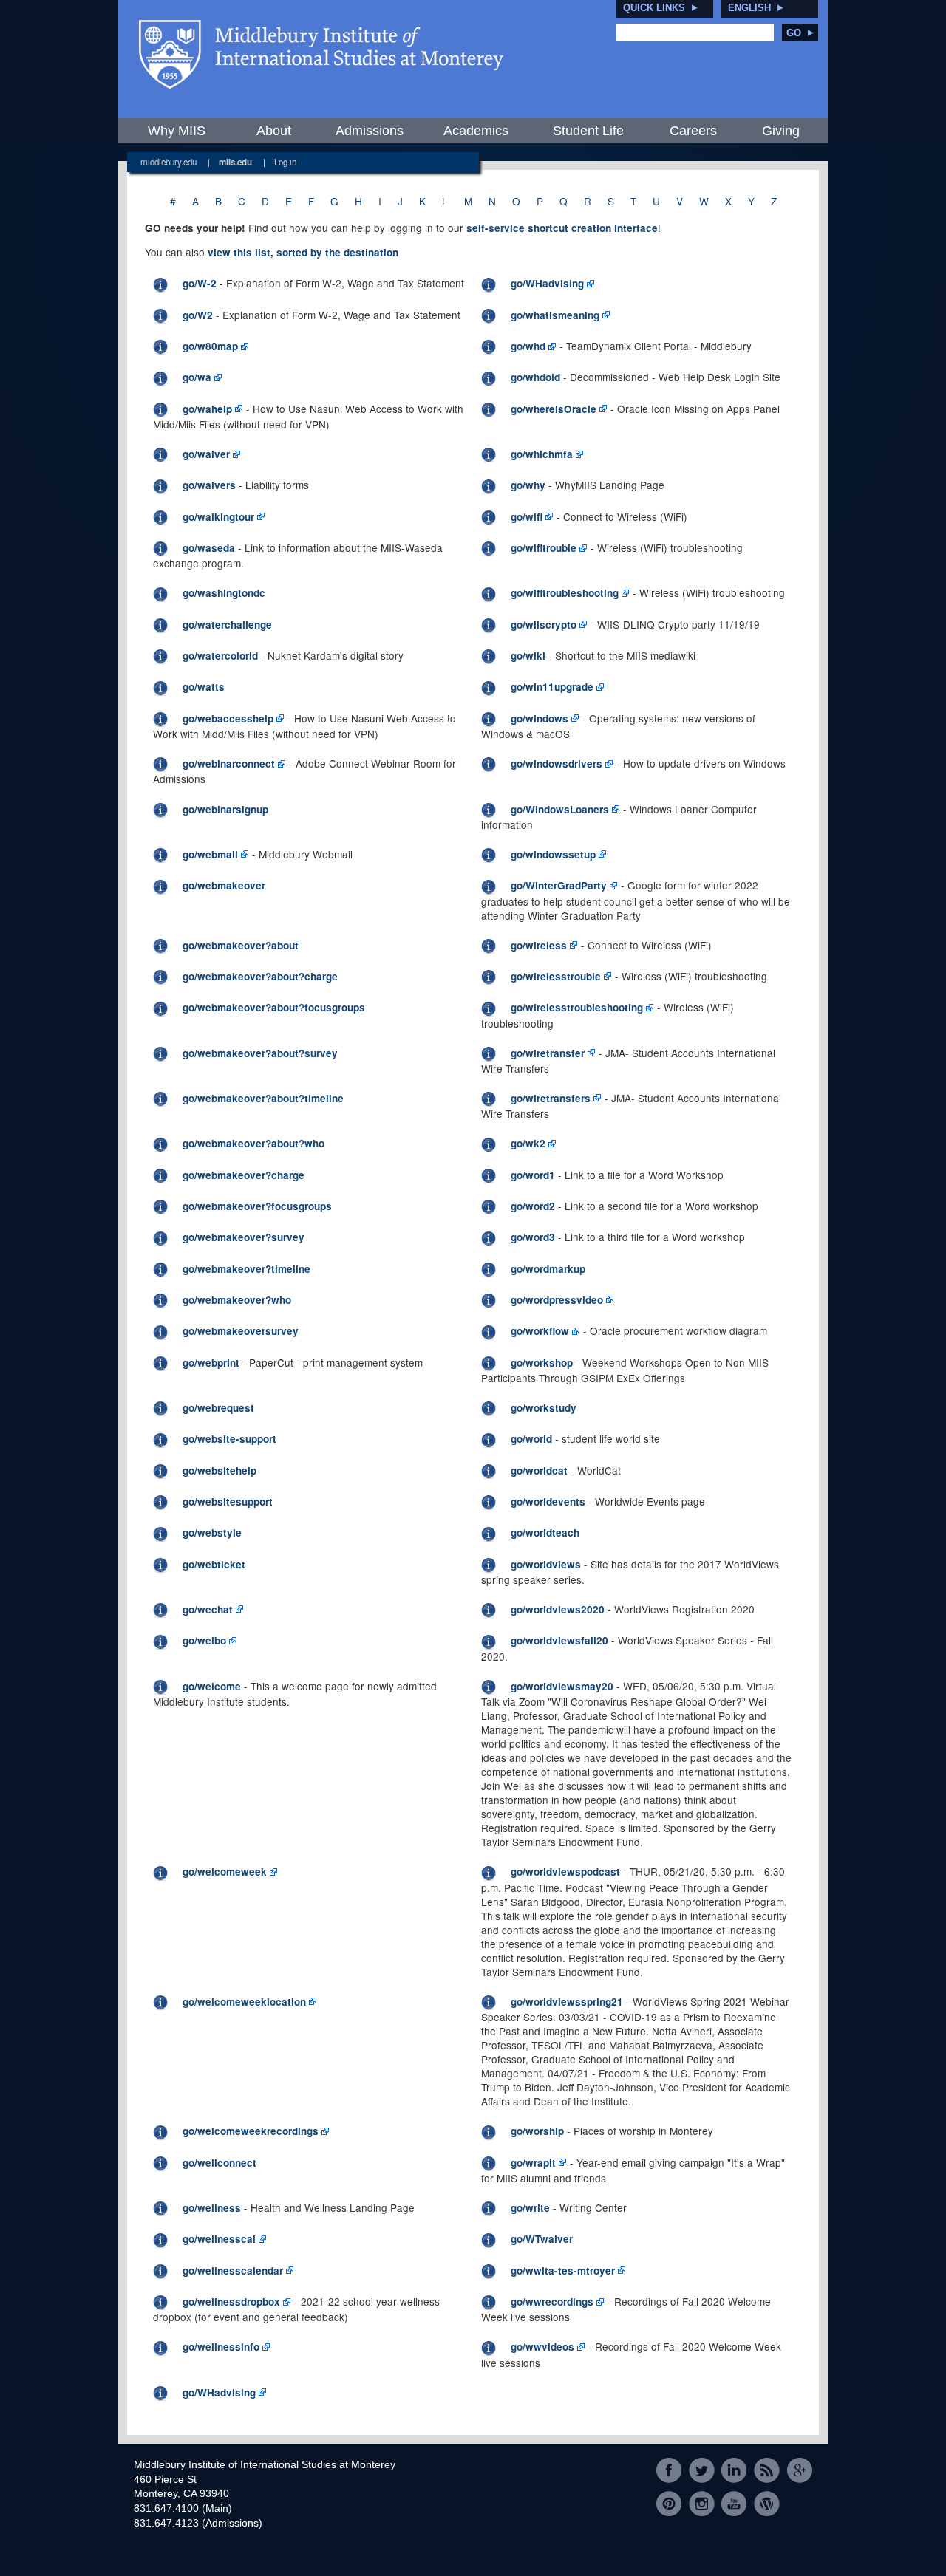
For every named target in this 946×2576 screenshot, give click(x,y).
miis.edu (235, 162)
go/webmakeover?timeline (246, 1269)
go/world (531, 1439)
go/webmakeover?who (237, 1300)
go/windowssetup (553, 854)
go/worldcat (539, 1470)
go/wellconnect (220, 2163)
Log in (285, 162)
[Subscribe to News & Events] (767, 2471)
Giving (781, 131)
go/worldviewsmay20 (562, 1686)
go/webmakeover (224, 885)
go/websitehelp (220, 1470)
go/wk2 (528, 1143)
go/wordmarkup (548, 1269)
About (274, 131)
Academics (476, 131)
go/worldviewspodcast (565, 1872)
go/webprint (211, 1363)
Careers (693, 131)
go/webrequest (218, 1408)
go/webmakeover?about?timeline (263, 1098)
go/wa (197, 377)
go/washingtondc (224, 593)
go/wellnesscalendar (233, 2271)
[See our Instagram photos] (702, 2503)
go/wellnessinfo (221, 2347)
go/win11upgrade (552, 687)
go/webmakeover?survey (244, 1237)
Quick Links (654, 8)
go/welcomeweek (225, 1872)
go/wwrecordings (552, 2302)
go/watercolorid (220, 656)
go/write (530, 2208)
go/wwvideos (542, 2347)
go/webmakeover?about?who (253, 1143)
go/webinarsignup (225, 809)
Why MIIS (177, 131)
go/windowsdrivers (557, 763)
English (749, 8)
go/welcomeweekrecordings (251, 2131)
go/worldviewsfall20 (559, 1640)
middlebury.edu (169, 162)
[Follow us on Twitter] (702, 2471)
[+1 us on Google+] (799, 2471)
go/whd (528, 346)
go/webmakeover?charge (244, 1175)
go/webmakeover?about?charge (260, 976)
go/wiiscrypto (544, 625)
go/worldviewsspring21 (567, 2002)
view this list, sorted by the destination (303, 252)
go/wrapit (533, 2163)
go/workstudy (544, 1408)
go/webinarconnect (229, 763)
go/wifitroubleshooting (565, 593)
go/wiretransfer (548, 1053)
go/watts (204, 687)
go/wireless (539, 945)
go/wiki (528, 656)
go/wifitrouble (544, 548)
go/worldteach (545, 1533)
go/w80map (210, 346)
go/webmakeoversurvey (241, 1331)
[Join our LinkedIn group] (734, 2471)
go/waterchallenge (227, 625)
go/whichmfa (542, 454)
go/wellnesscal (219, 2239)
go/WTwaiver (542, 2239)
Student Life (588, 131)
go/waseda (209, 548)
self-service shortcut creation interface (562, 228)
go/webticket (214, 1564)
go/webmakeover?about (241, 945)
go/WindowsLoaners (560, 809)
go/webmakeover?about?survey (260, 1053)
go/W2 (198, 315)
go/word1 (533, 1175)
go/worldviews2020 (558, 1609)
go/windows (540, 718)
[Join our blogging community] (767, 2503)
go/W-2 (200, 283)
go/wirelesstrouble (556, 976)
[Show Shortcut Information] (160, 283)
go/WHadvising (547, 283)
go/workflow (540, 1331)
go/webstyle (212, 1533)
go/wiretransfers (551, 1098)
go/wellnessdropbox (231, 2302)
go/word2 (533, 1206)
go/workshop (542, 1363)
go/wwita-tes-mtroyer (563, 2271)
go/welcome (212, 1686)
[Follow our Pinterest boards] (669, 2503)
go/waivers (209, 485)
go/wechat (208, 1609)
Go (794, 33)
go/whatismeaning (555, 315)
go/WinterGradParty (559, 885)
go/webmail (210, 854)
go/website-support (229, 1439)
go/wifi (527, 517)
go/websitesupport (228, 1501)
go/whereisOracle (554, 409)
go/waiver (206, 454)
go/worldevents (548, 1501)
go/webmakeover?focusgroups (257, 1206)
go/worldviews (546, 1564)
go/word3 (533, 1237)
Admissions (370, 131)
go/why (528, 485)
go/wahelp (207, 409)
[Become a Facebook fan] (669, 2471)
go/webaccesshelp (228, 718)
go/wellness (212, 2208)
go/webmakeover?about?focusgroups (274, 1007)
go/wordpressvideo (557, 1300)
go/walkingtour (218, 517)
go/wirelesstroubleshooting (577, 1007)
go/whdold (535, 377)
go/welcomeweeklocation (244, 2002)
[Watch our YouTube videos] (734, 2503)
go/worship (537, 2131)
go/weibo (204, 1640)
